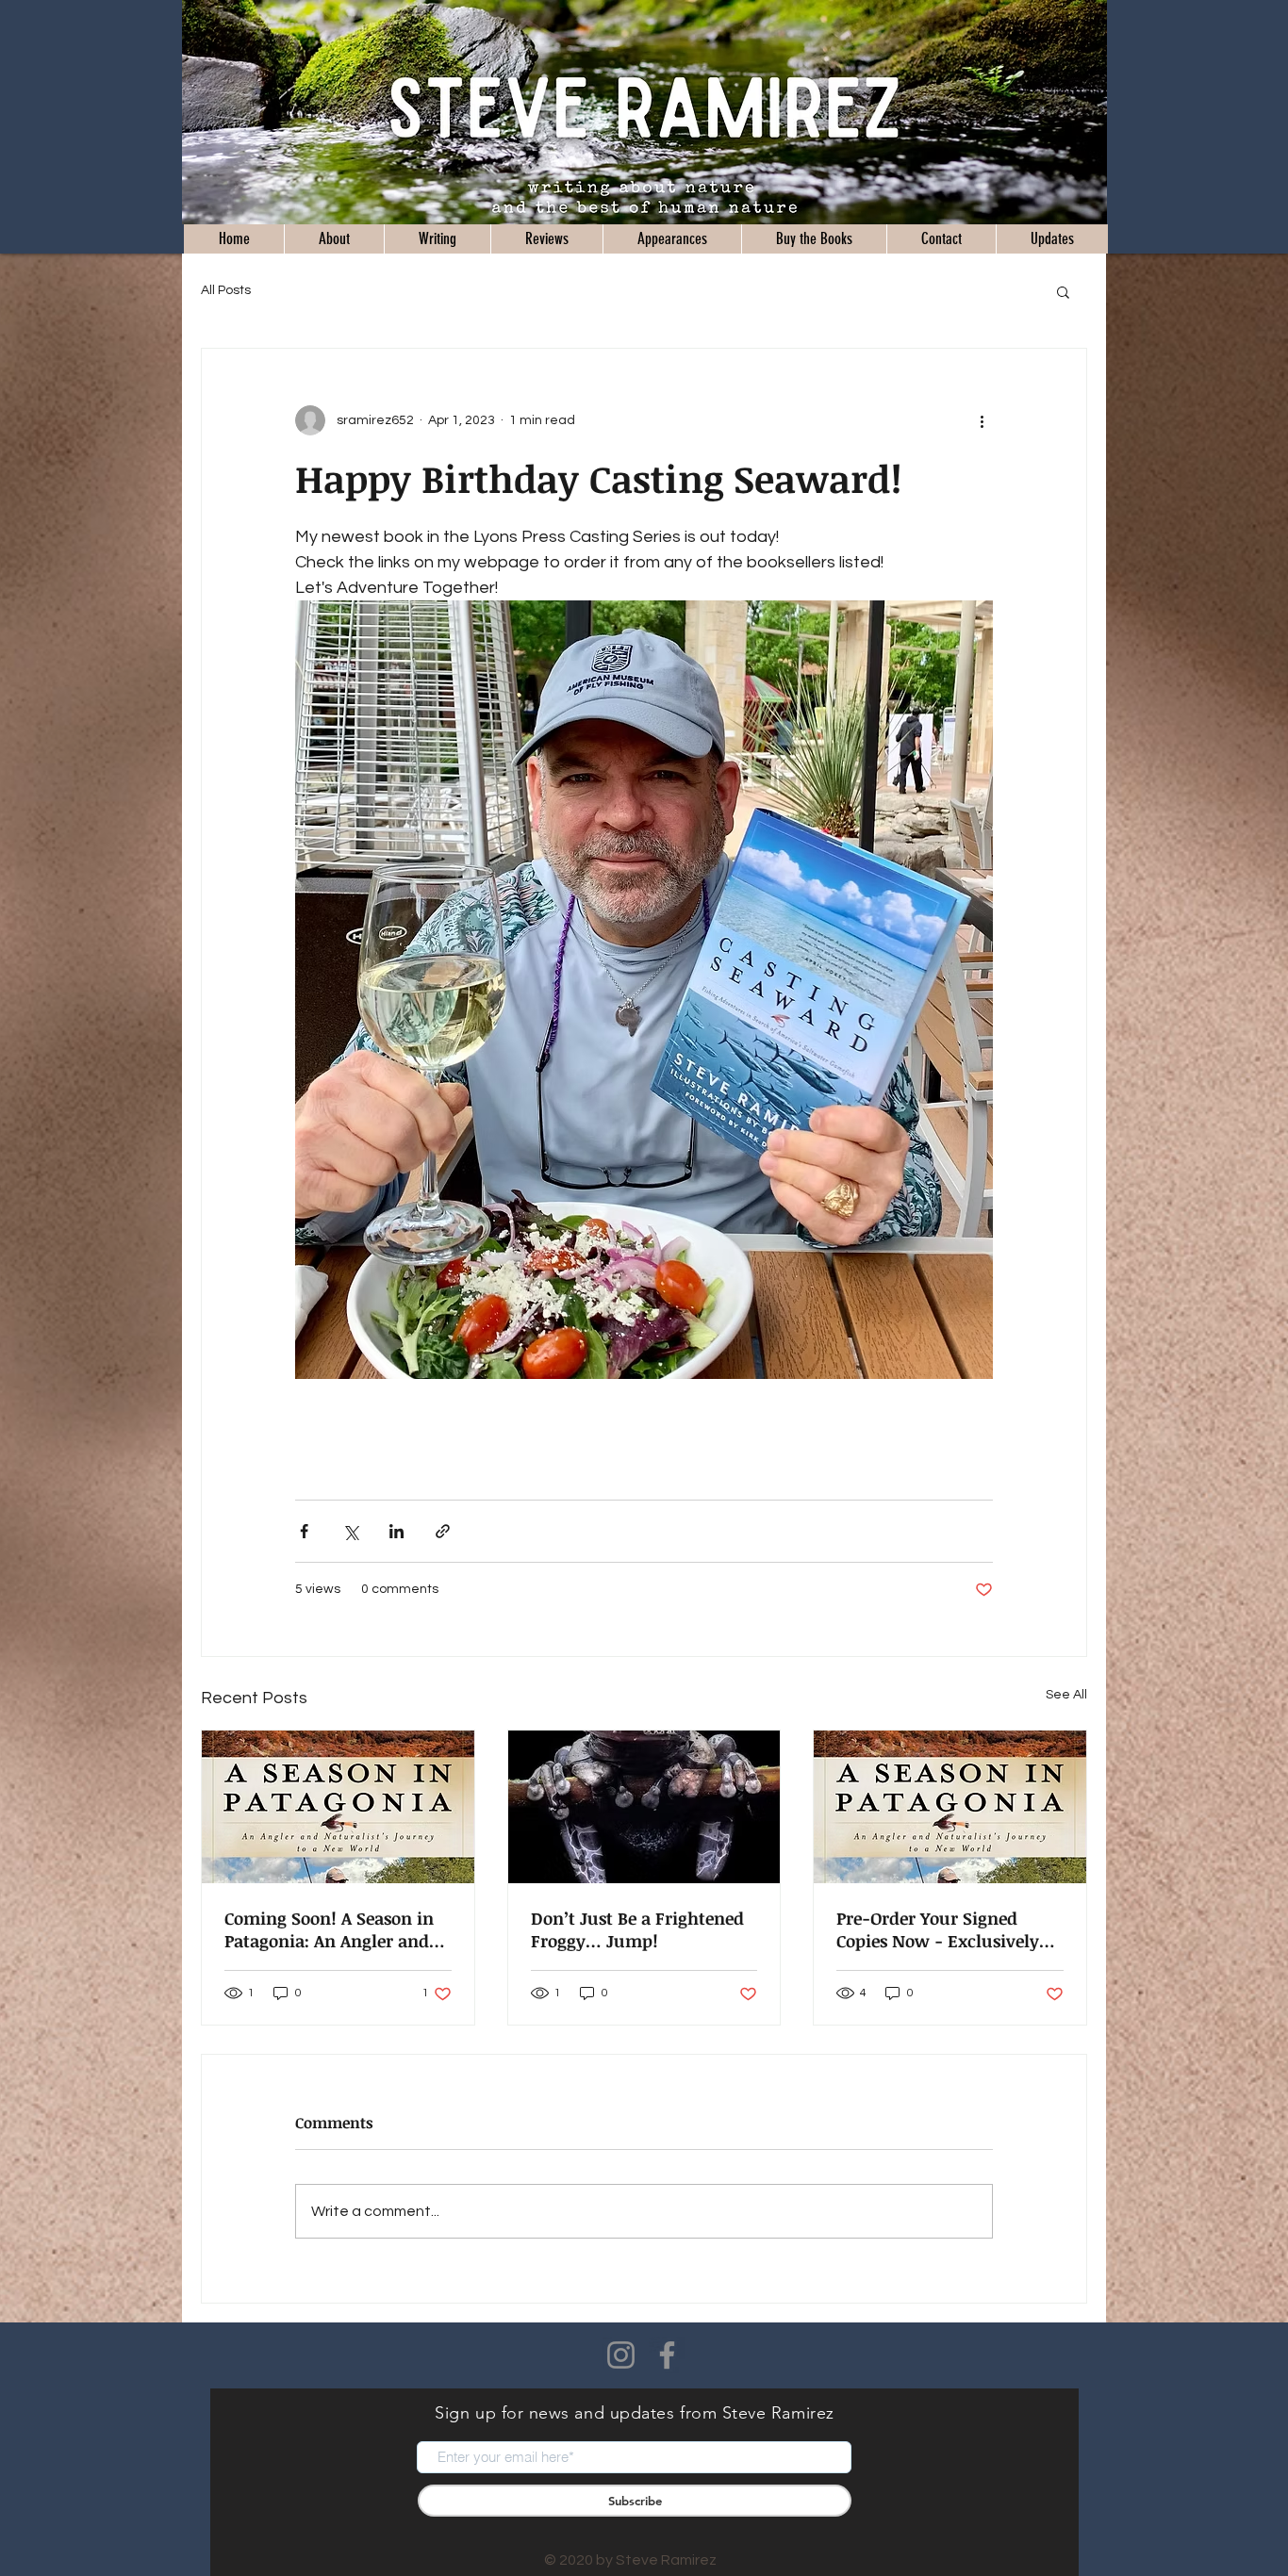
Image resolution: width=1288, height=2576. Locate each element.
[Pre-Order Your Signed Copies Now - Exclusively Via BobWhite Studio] (950, 1807)
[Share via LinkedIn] (396, 1531)
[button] (1063, 291)
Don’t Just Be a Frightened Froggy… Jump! (637, 1929)
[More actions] (982, 420)
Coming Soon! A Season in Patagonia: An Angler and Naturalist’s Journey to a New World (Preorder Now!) (338, 1929)
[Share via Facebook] (304, 1531)
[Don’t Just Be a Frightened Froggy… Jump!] (644, 1807)
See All (1066, 1695)
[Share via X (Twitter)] (350, 1531)
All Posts (226, 290)
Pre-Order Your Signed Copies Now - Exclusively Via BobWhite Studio (938, 1929)
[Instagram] (621, 2355)
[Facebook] (667, 2355)
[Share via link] (443, 1531)
